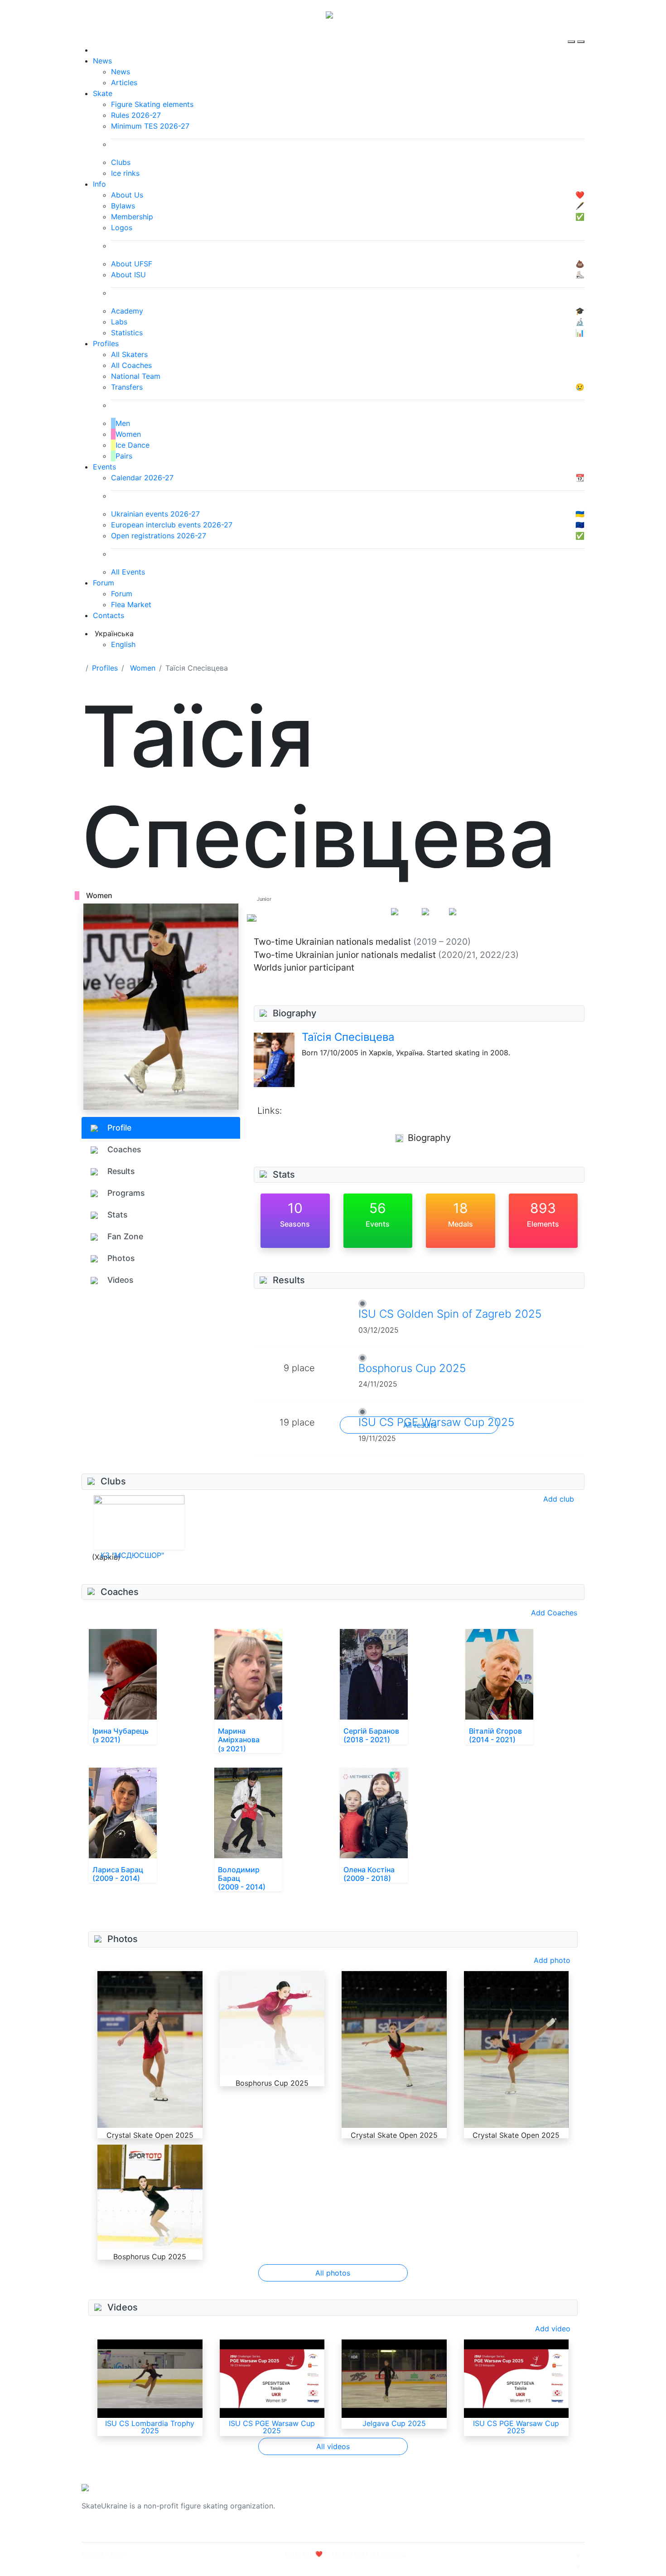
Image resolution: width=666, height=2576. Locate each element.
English (123, 644)
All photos (333, 2273)
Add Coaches (554, 1613)
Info (99, 184)
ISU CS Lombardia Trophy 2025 (150, 2427)
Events (104, 467)
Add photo (552, 1960)
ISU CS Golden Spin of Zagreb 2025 (450, 1314)
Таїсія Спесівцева (348, 1037)
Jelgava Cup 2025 (394, 2423)
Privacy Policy (493, 2511)
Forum (104, 583)
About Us (485, 2500)
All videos (333, 2446)
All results (420, 1425)
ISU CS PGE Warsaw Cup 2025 (272, 2427)
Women (143, 668)
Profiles (106, 343)
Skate (103, 93)
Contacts (109, 615)
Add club (559, 1499)
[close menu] (581, 34)
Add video (553, 2329)
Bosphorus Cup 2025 (412, 1368)
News (102, 61)
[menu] (572, 34)
